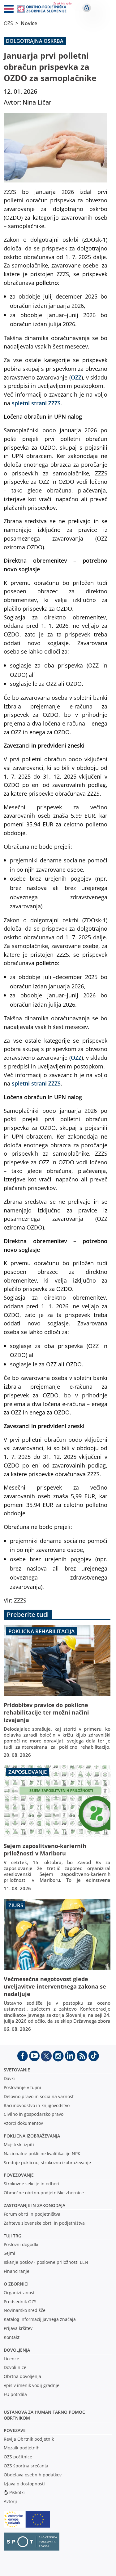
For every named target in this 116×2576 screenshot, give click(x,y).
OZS (8, 23)
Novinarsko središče (25, 2310)
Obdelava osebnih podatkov (33, 2475)
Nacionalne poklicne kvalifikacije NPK (42, 2153)
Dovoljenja (17, 2350)
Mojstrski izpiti (19, 2144)
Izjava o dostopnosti (24, 2484)
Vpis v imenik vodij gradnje (32, 2385)
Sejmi (9, 2253)
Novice (29, 23)
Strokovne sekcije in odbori (32, 2184)
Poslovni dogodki (21, 2244)
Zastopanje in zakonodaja (34, 2205)
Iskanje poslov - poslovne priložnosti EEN (46, 2262)
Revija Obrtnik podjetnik (29, 2439)
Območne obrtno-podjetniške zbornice (44, 2193)
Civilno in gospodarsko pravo (34, 2114)
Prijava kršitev (18, 2328)
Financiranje (17, 2271)
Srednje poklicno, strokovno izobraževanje (47, 2162)
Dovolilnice (15, 2367)
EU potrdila (15, 2394)
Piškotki (17, 2492)
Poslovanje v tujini (22, 2087)
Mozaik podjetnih (22, 2448)
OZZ (76, 377)
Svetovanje (17, 2070)
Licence (11, 2359)
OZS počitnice (18, 2457)
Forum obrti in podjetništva (32, 2214)
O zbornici (16, 2284)
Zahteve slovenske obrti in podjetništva (44, 2223)
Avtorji (10, 2501)
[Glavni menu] (6, 10)
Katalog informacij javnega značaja (40, 2319)
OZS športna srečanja (26, 2466)
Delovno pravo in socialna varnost (39, 2096)
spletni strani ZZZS (36, 403)
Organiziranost (19, 2293)
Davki (9, 2078)
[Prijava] (87, 8)
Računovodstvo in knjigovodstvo (37, 2105)
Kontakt (12, 2337)
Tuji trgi (13, 2236)
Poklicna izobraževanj (30, 2136)
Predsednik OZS (20, 2302)
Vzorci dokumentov (23, 2123)
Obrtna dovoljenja (22, 2376)
